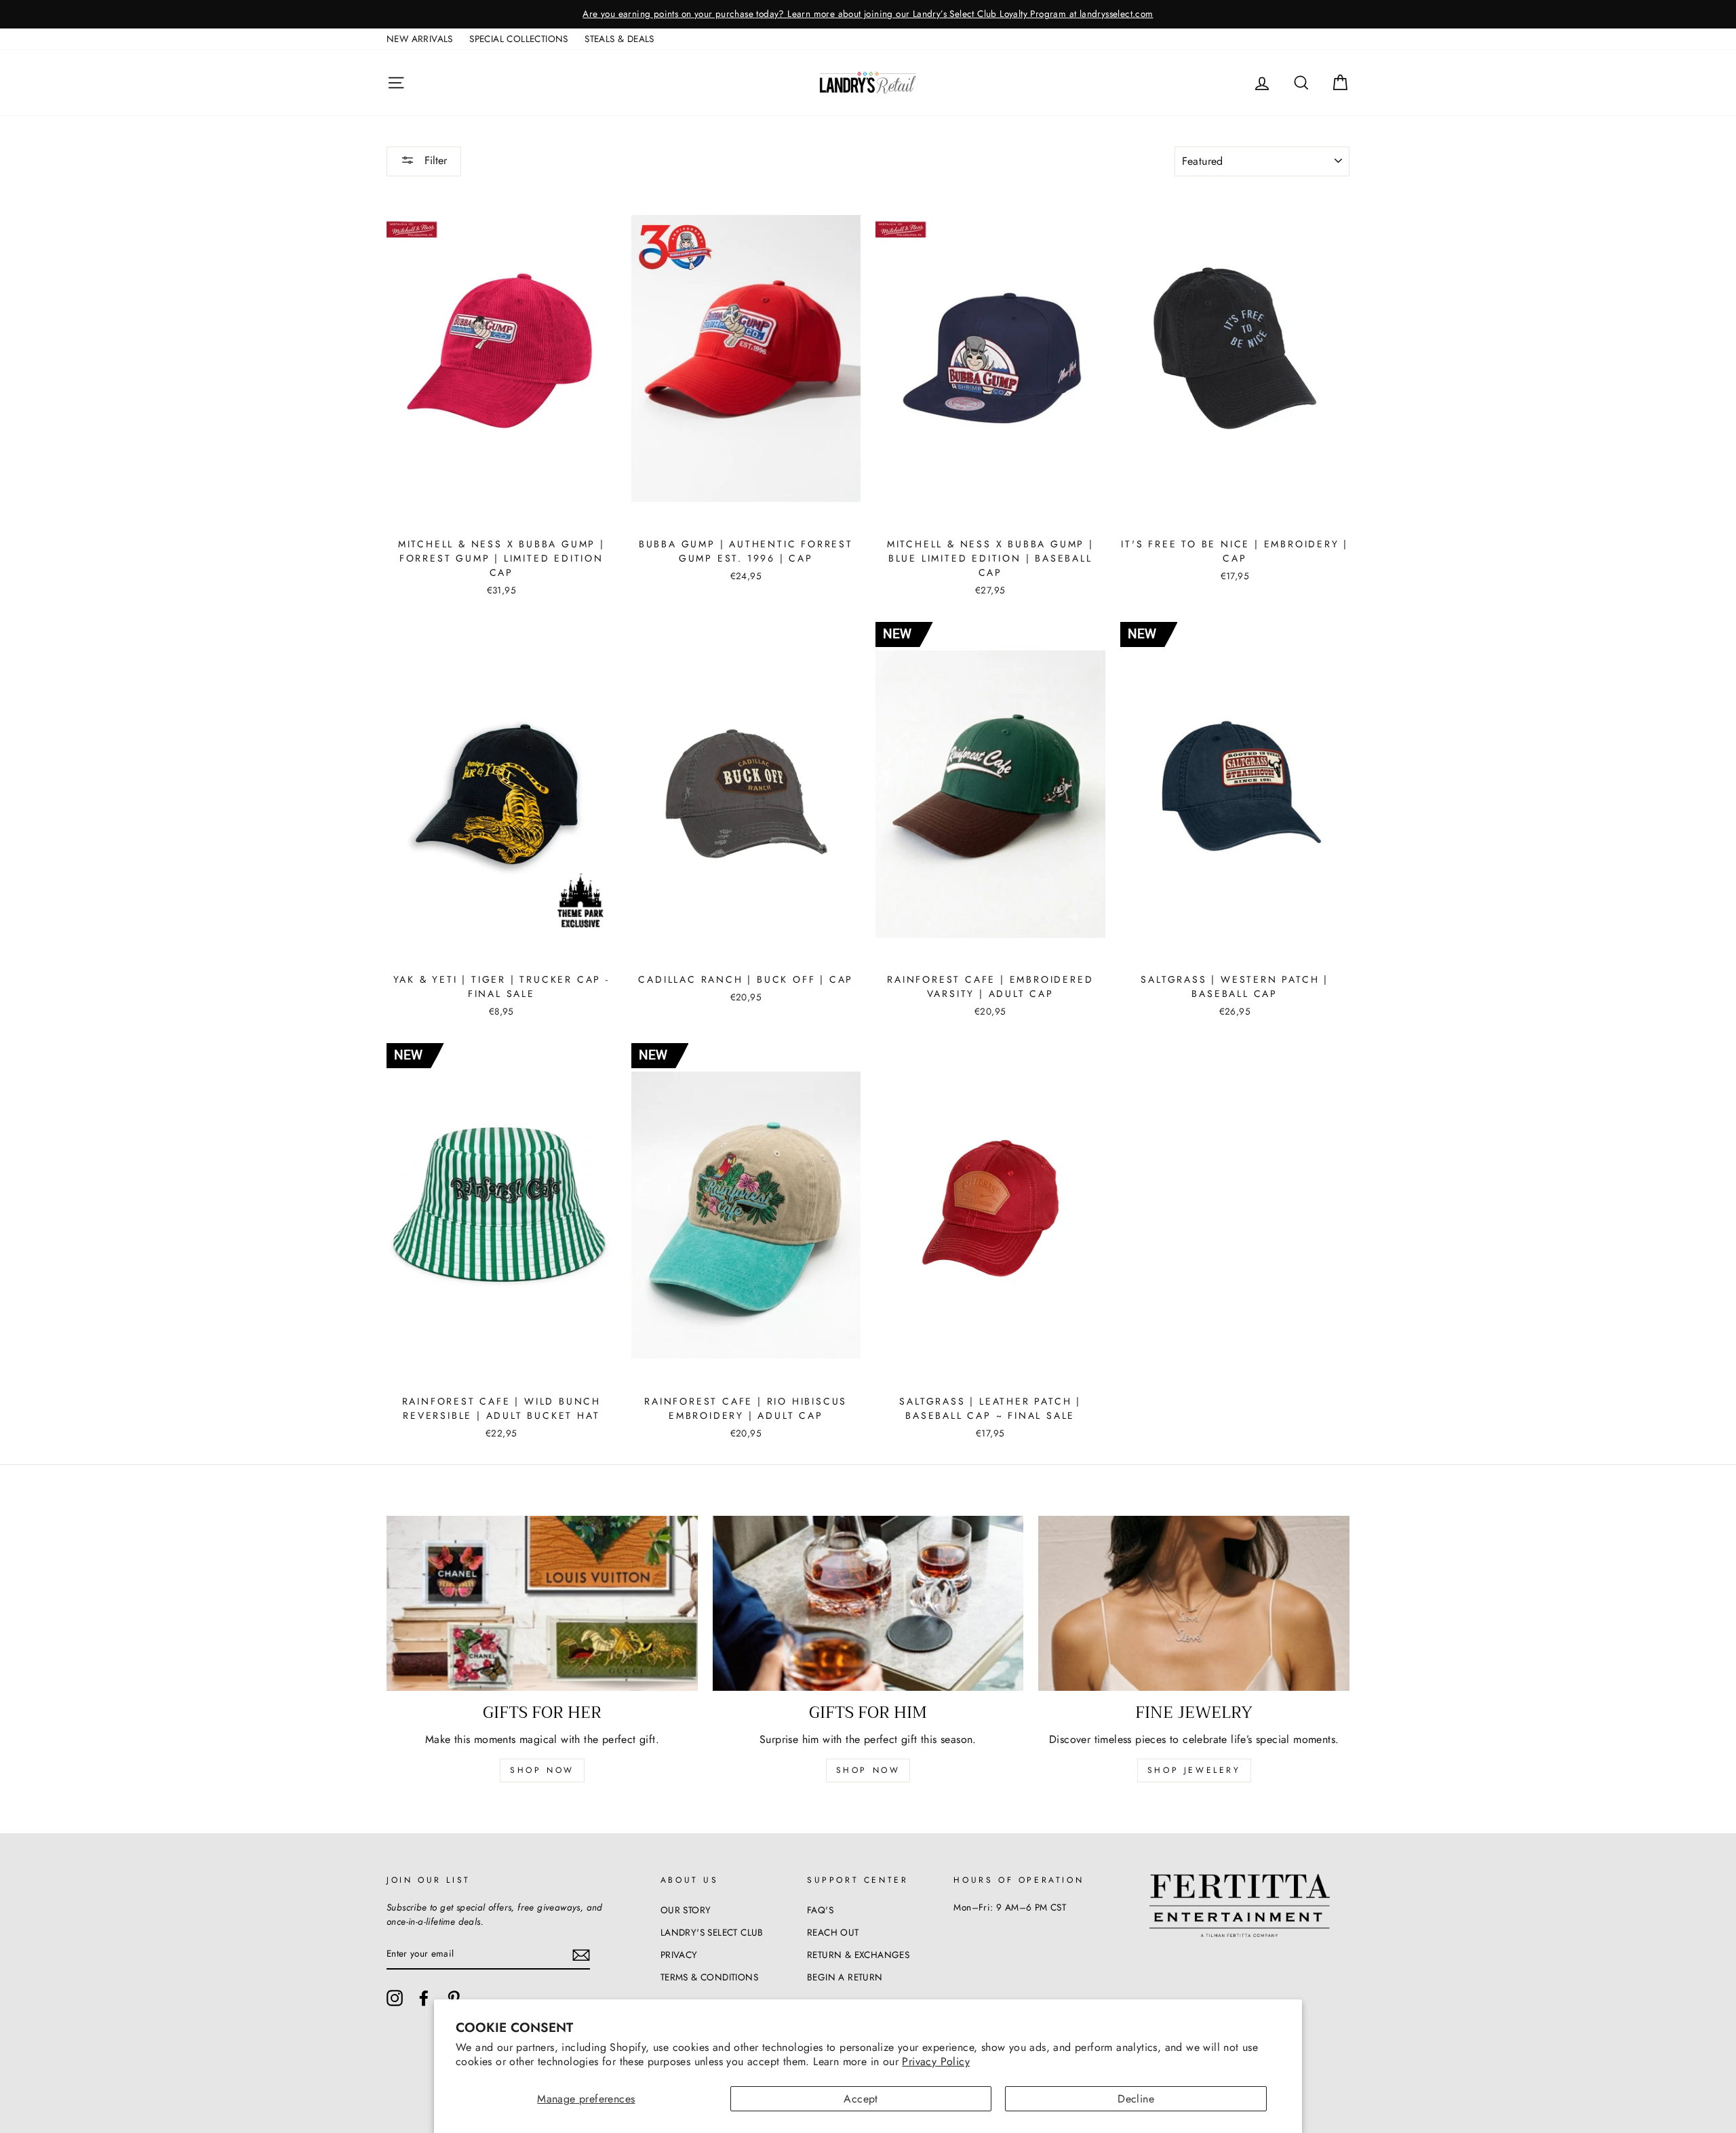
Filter (434, 160)
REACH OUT (833, 1932)
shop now (542, 1770)
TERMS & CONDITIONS (709, 1977)
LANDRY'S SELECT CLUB (712, 1932)
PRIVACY (679, 1955)
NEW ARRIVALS (420, 39)
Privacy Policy (936, 2061)
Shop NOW (868, 1770)
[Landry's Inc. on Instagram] (395, 1998)
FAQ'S (820, 1910)
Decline (1136, 2099)
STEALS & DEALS (619, 39)
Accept (861, 2099)
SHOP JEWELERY (1194, 1770)
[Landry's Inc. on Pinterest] (454, 1998)
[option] (868, 14)
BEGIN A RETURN (845, 1977)
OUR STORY (686, 1910)
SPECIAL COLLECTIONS (519, 39)
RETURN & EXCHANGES (858, 1955)
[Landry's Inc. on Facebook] (424, 1998)
